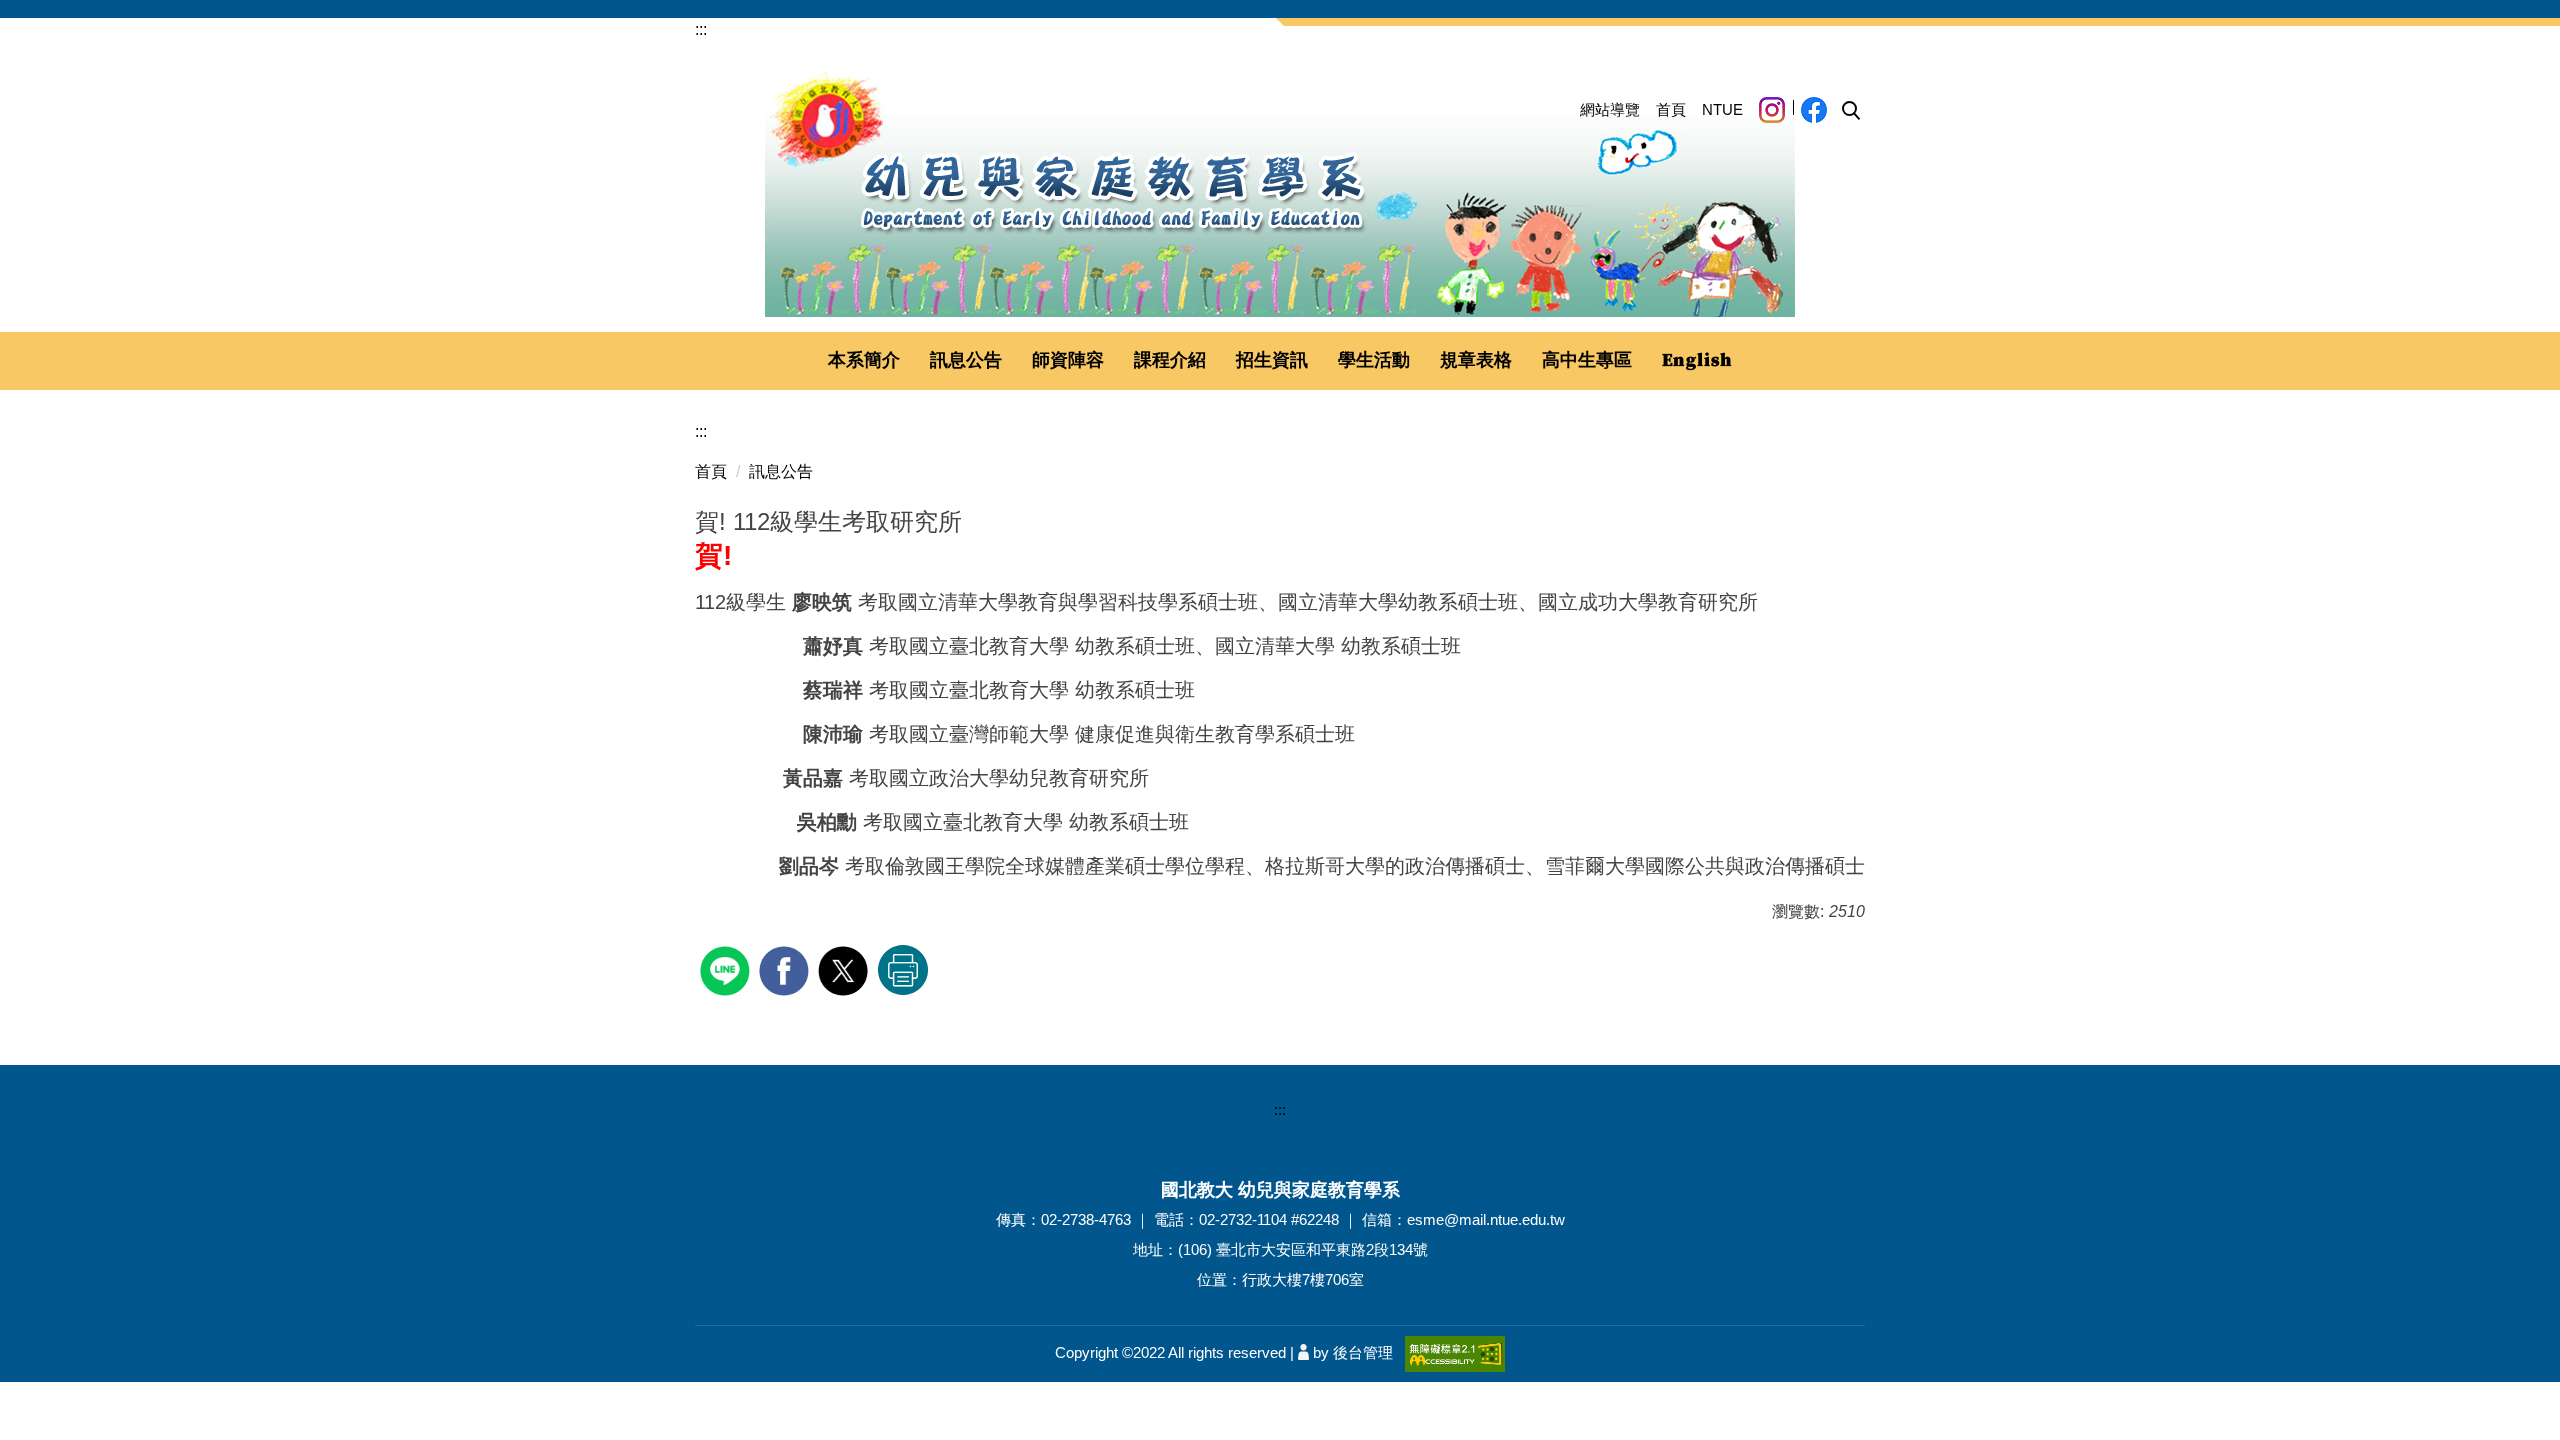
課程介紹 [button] (1170, 360)
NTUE (1722, 109)
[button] (1851, 111)
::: (701, 29)
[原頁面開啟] (1697, 361)
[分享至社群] (727, 968)
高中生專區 (1587, 360)
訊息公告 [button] (966, 360)
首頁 (1671, 109)
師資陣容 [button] (1068, 360)
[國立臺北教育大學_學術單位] (1280, 192)
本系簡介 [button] (864, 360)
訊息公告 (781, 471)
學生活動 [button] (1374, 360)
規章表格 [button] (1476, 360)
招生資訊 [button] (1272, 360)
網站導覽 (1610, 109)
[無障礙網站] (1455, 1352)
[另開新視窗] (1772, 110)
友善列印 (903, 970)
